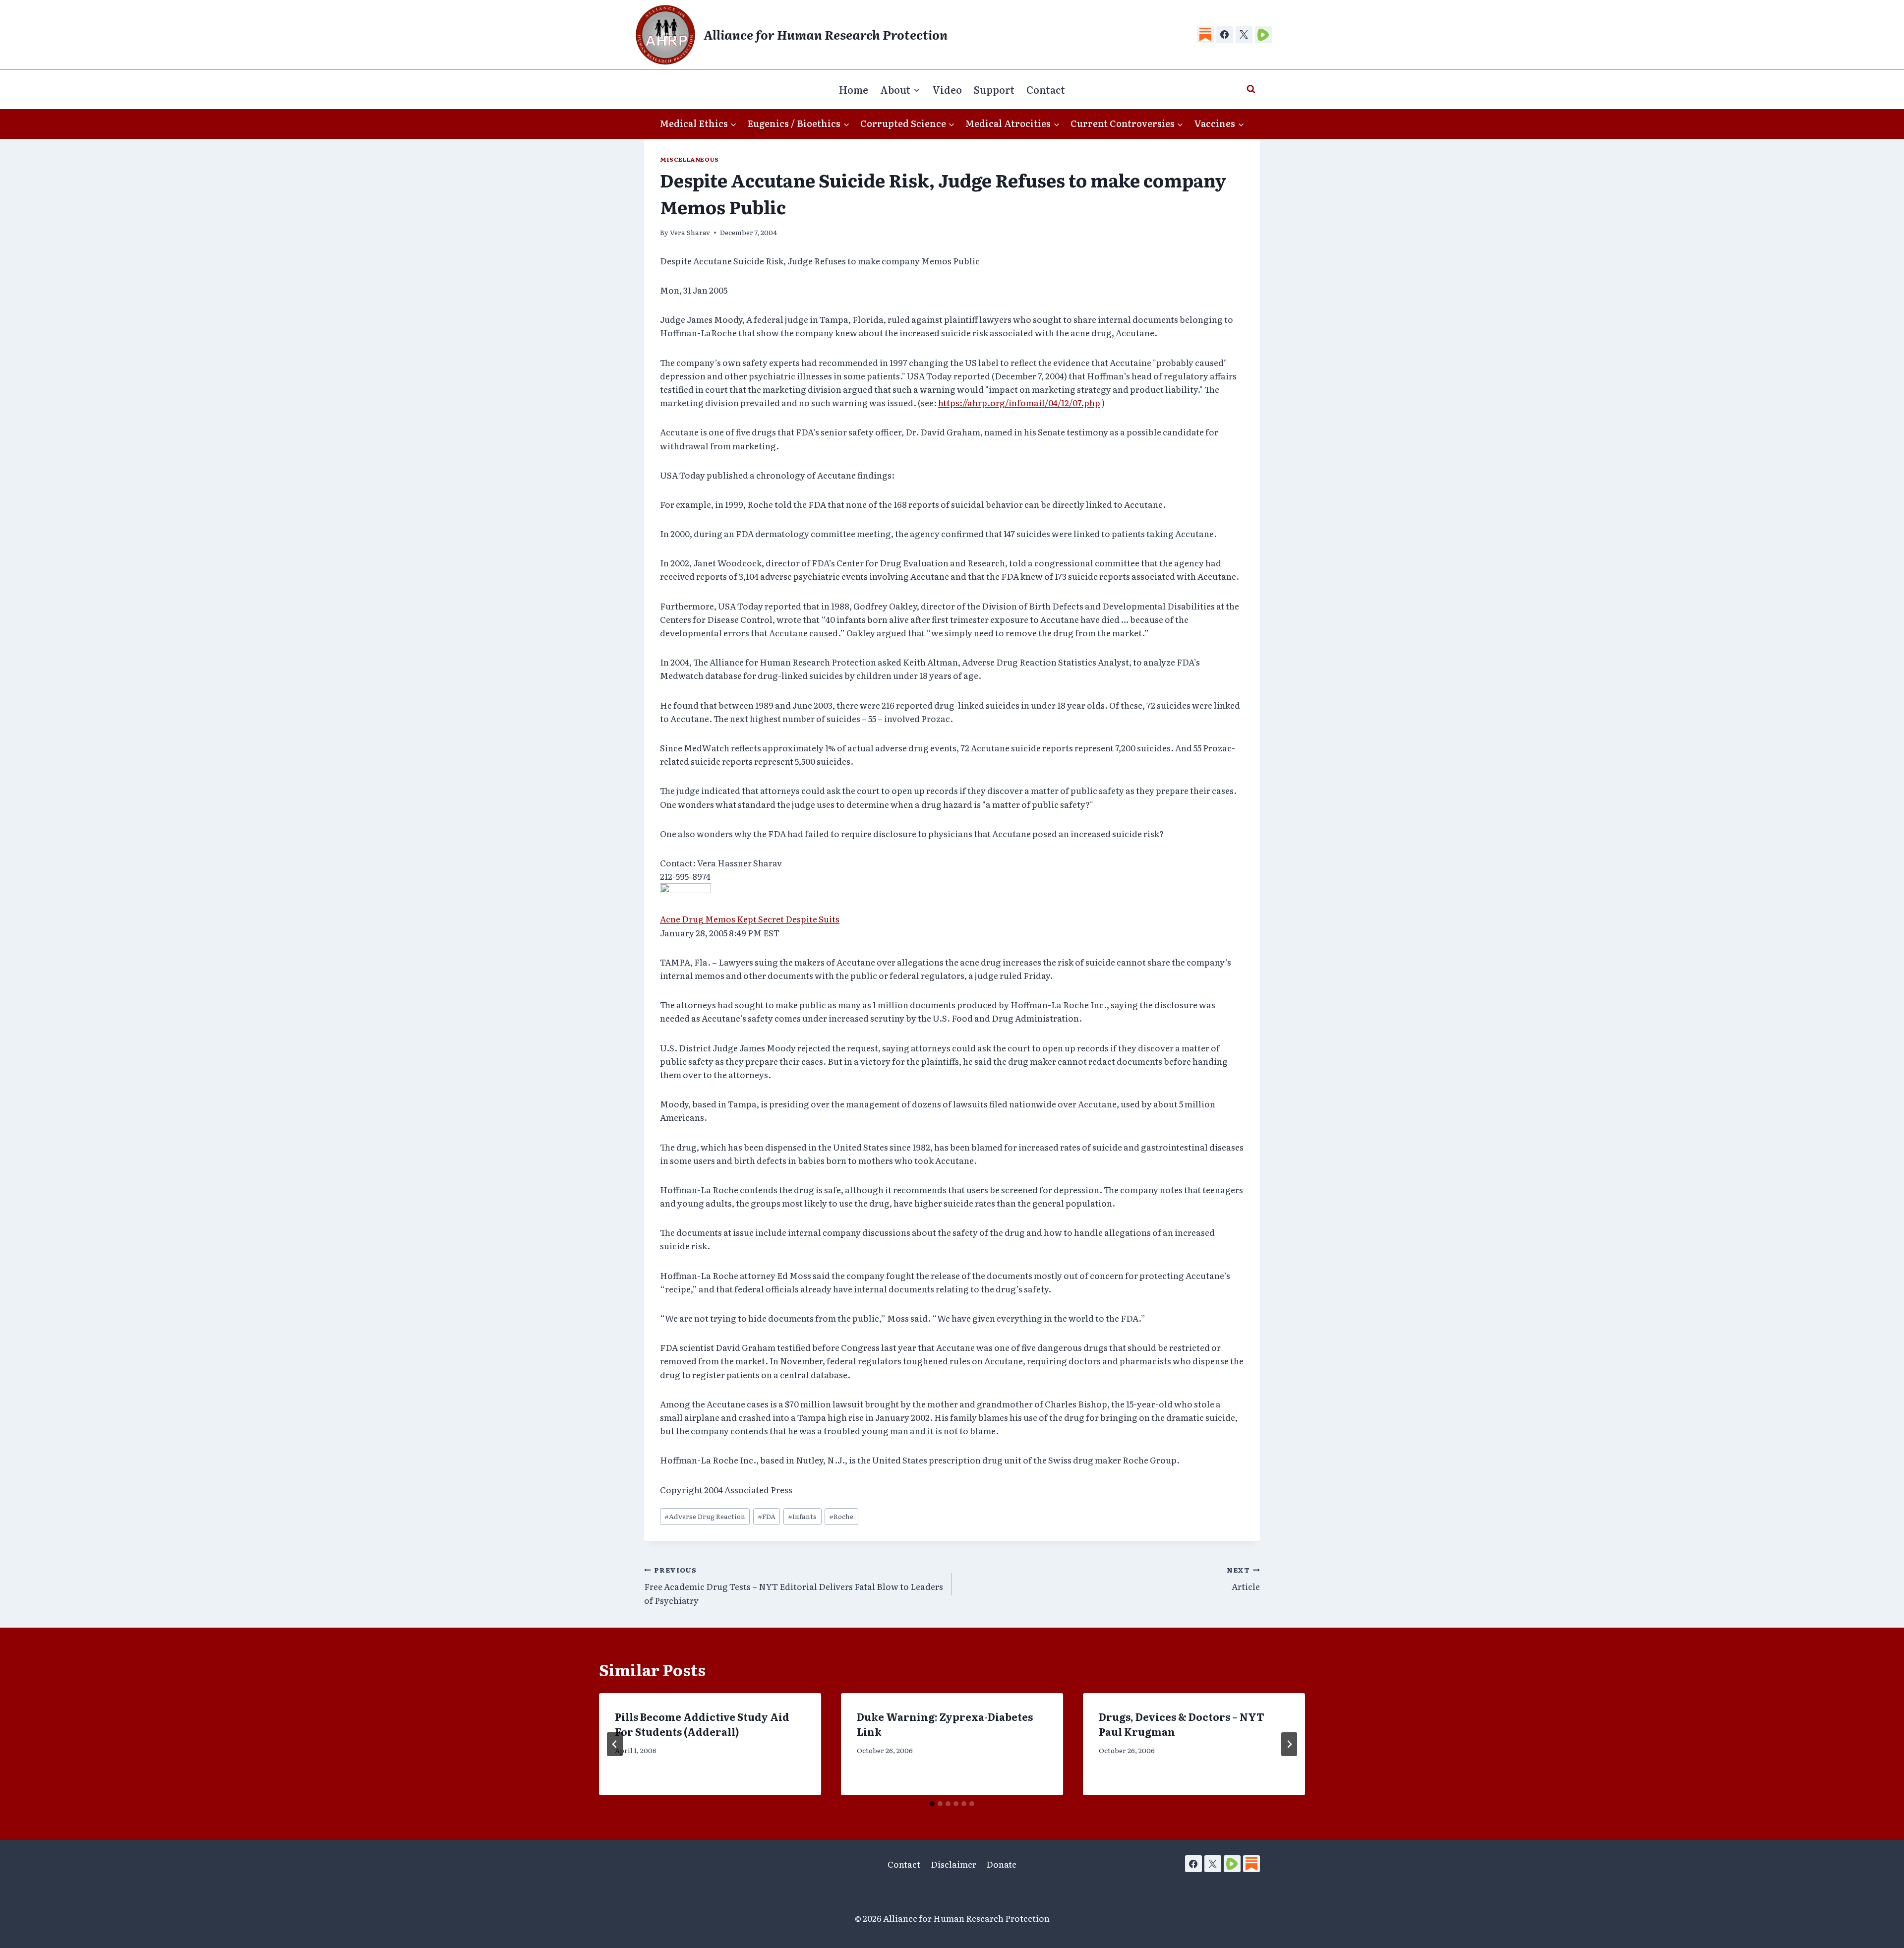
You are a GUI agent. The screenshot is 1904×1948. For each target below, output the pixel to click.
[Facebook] (1225, 35)
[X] (1244, 35)
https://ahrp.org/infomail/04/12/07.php (1019, 402)
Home (854, 89)
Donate (1001, 1864)
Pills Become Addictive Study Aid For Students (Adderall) (702, 1724)
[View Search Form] (1251, 89)
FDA (767, 1516)
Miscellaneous (689, 159)
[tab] (932, 1804)
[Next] (1289, 1744)
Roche (841, 1516)
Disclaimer (953, 1864)
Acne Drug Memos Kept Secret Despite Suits (750, 919)
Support (994, 89)
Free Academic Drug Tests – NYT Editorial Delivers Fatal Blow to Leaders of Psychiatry (794, 1585)
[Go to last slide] (615, 1744)
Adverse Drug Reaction (705, 1516)
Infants (802, 1516)
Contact (1046, 89)
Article (1243, 1579)
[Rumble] (1263, 35)
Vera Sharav (690, 232)
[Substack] (1205, 35)
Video (947, 89)
